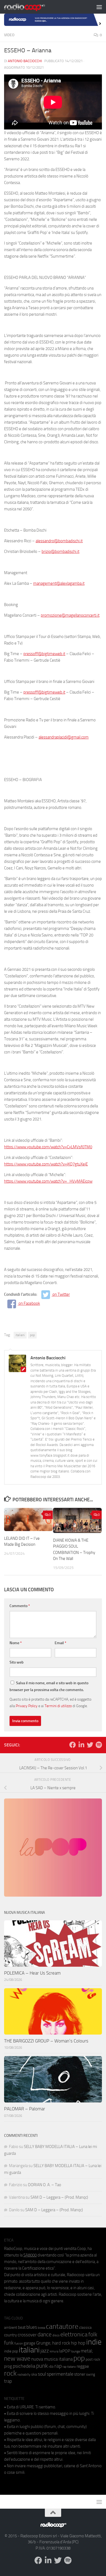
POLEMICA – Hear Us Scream (32, 1973)
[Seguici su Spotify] (99, 1745)
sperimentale (60, 2374)
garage (29, 2343)
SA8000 (30, 2255)
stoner (80, 2374)
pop (32, 1335)
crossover (27, 2335)
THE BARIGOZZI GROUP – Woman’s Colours (46, 2041)
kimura (54, 2351)
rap (58, 2366)
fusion (19, 2343)
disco (56, 2335)
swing (91, 2374)
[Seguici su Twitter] (90, 1745)
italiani (20, 1335)
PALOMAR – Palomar (25, 2109)
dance (45, 2334)
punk (42, 2366)
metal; (87, 2351)
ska (34, 2374)
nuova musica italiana (52, 2359)
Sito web (17, 1662)
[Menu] (99, 7)
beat (22, 2327)
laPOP (65, 2351)
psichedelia (24, 2366)
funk (9, 2343)
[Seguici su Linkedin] (81, 1745)
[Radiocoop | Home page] (32, 7)
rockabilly (24, 2375)
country (10, 2335)
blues (32, 2327)
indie (94, 2342)
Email (60, 1643)
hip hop (78, 2343)
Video (9, 35)
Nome (16, 1643)
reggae (83, 2366)
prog (8, 2366)
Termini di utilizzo (58, 1706)
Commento (20, 1606)
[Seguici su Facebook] (73, 1745)
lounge (75, 2351)
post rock (93, 2359)
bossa (41, 2328)
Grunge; (44, 2343)
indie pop (11, 2351)
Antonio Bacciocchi (25, 61)
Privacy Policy (27, 1706)
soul (42, 2374)
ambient (11, 2328)
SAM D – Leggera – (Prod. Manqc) (59, 2197)
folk (93, 2334)
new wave (17, 2359)
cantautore (62, 2326)
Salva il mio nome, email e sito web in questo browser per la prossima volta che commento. (49, 1686)
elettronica (74, 2334)
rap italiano (69, 2367)
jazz (45, 2351)
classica (85, 2328)
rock (10, 2373)
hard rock (61, 2343)
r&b (51, 2366)
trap (8, 2381)
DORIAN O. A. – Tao (45, 2185)
